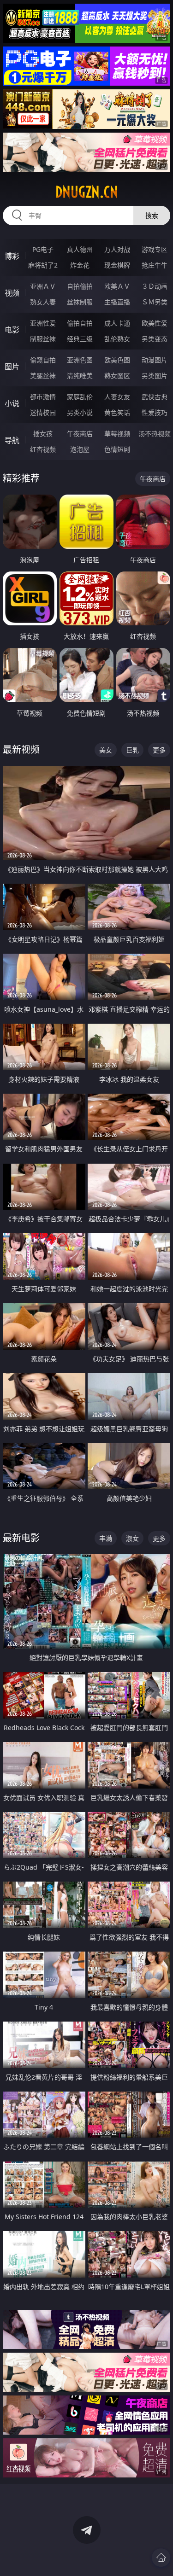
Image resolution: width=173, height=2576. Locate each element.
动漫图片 (155, 360)
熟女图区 (117, 376)
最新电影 (21, 1538)
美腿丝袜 (43, 376)
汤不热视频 (155, 434)
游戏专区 (155, 249)
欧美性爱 (155, 323)
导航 (12, 440)
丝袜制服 (80, 302)
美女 (106, 750)
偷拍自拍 (80, 323)
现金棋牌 (117, 265)
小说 (12, 403)
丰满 (106, 1538)
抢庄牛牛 (155, 265)
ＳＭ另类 (155, 302)
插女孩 (43, 434)
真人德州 (80, 249)
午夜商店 (80, 434)
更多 (159, 750)
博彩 (12, 256)
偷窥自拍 (43, 360)
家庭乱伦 (80, 397)
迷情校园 (43, 412)
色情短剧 (117, 449)
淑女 (132, 1538)
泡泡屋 (80, 449)
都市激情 (43, 397)
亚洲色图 (80, 360)
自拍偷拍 (80, 286)
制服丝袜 (43, 339)
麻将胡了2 (43, 265)
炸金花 (80, 265)
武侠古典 (155, 397)
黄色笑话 (117, 412)
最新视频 (21, 749)
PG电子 (43, 249)
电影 (12, 330)
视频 (12, 293)
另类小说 (80, 412)
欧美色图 (117, 360)
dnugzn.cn (87, 192)
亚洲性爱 (43, 323)
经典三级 (80, 339)
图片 (12, 367)
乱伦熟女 (117, 339)
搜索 (152, 215)
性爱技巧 (155, 412)
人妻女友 (117, 397)
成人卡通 (117, 323)
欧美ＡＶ (117, 286)
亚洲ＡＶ (43, 286)
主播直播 (117, 302)
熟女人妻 (43, 302)
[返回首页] (161, 2558)
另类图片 (155, 376)
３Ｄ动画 (155, 286)
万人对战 (117, 249)
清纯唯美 (80, 376)
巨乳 (132, 750)
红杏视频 (43, 449)
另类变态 (155, 339)
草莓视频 (117, 434)
